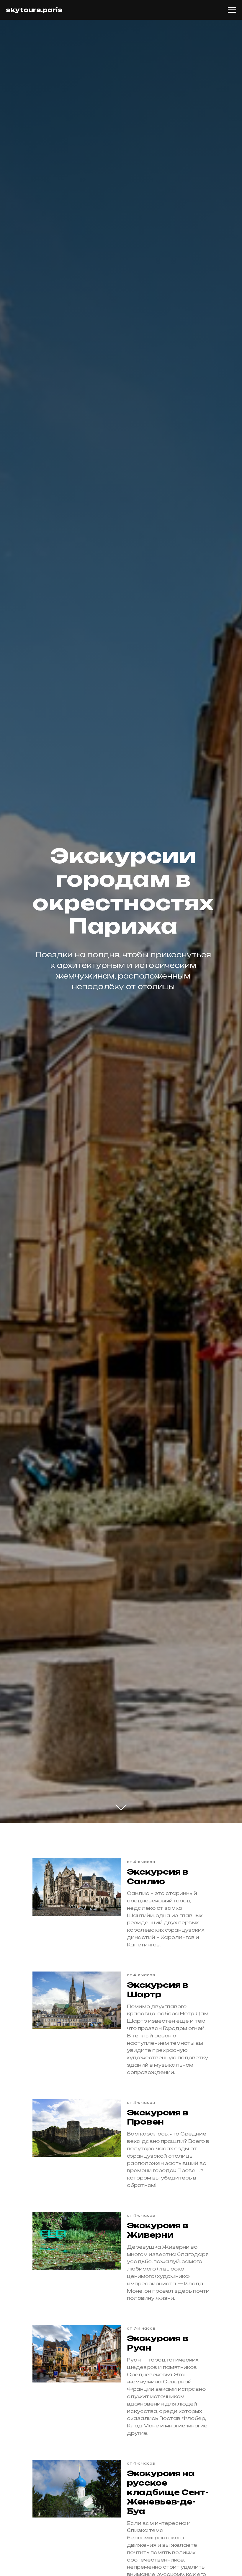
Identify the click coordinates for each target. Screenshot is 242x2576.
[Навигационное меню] (232, 10)
